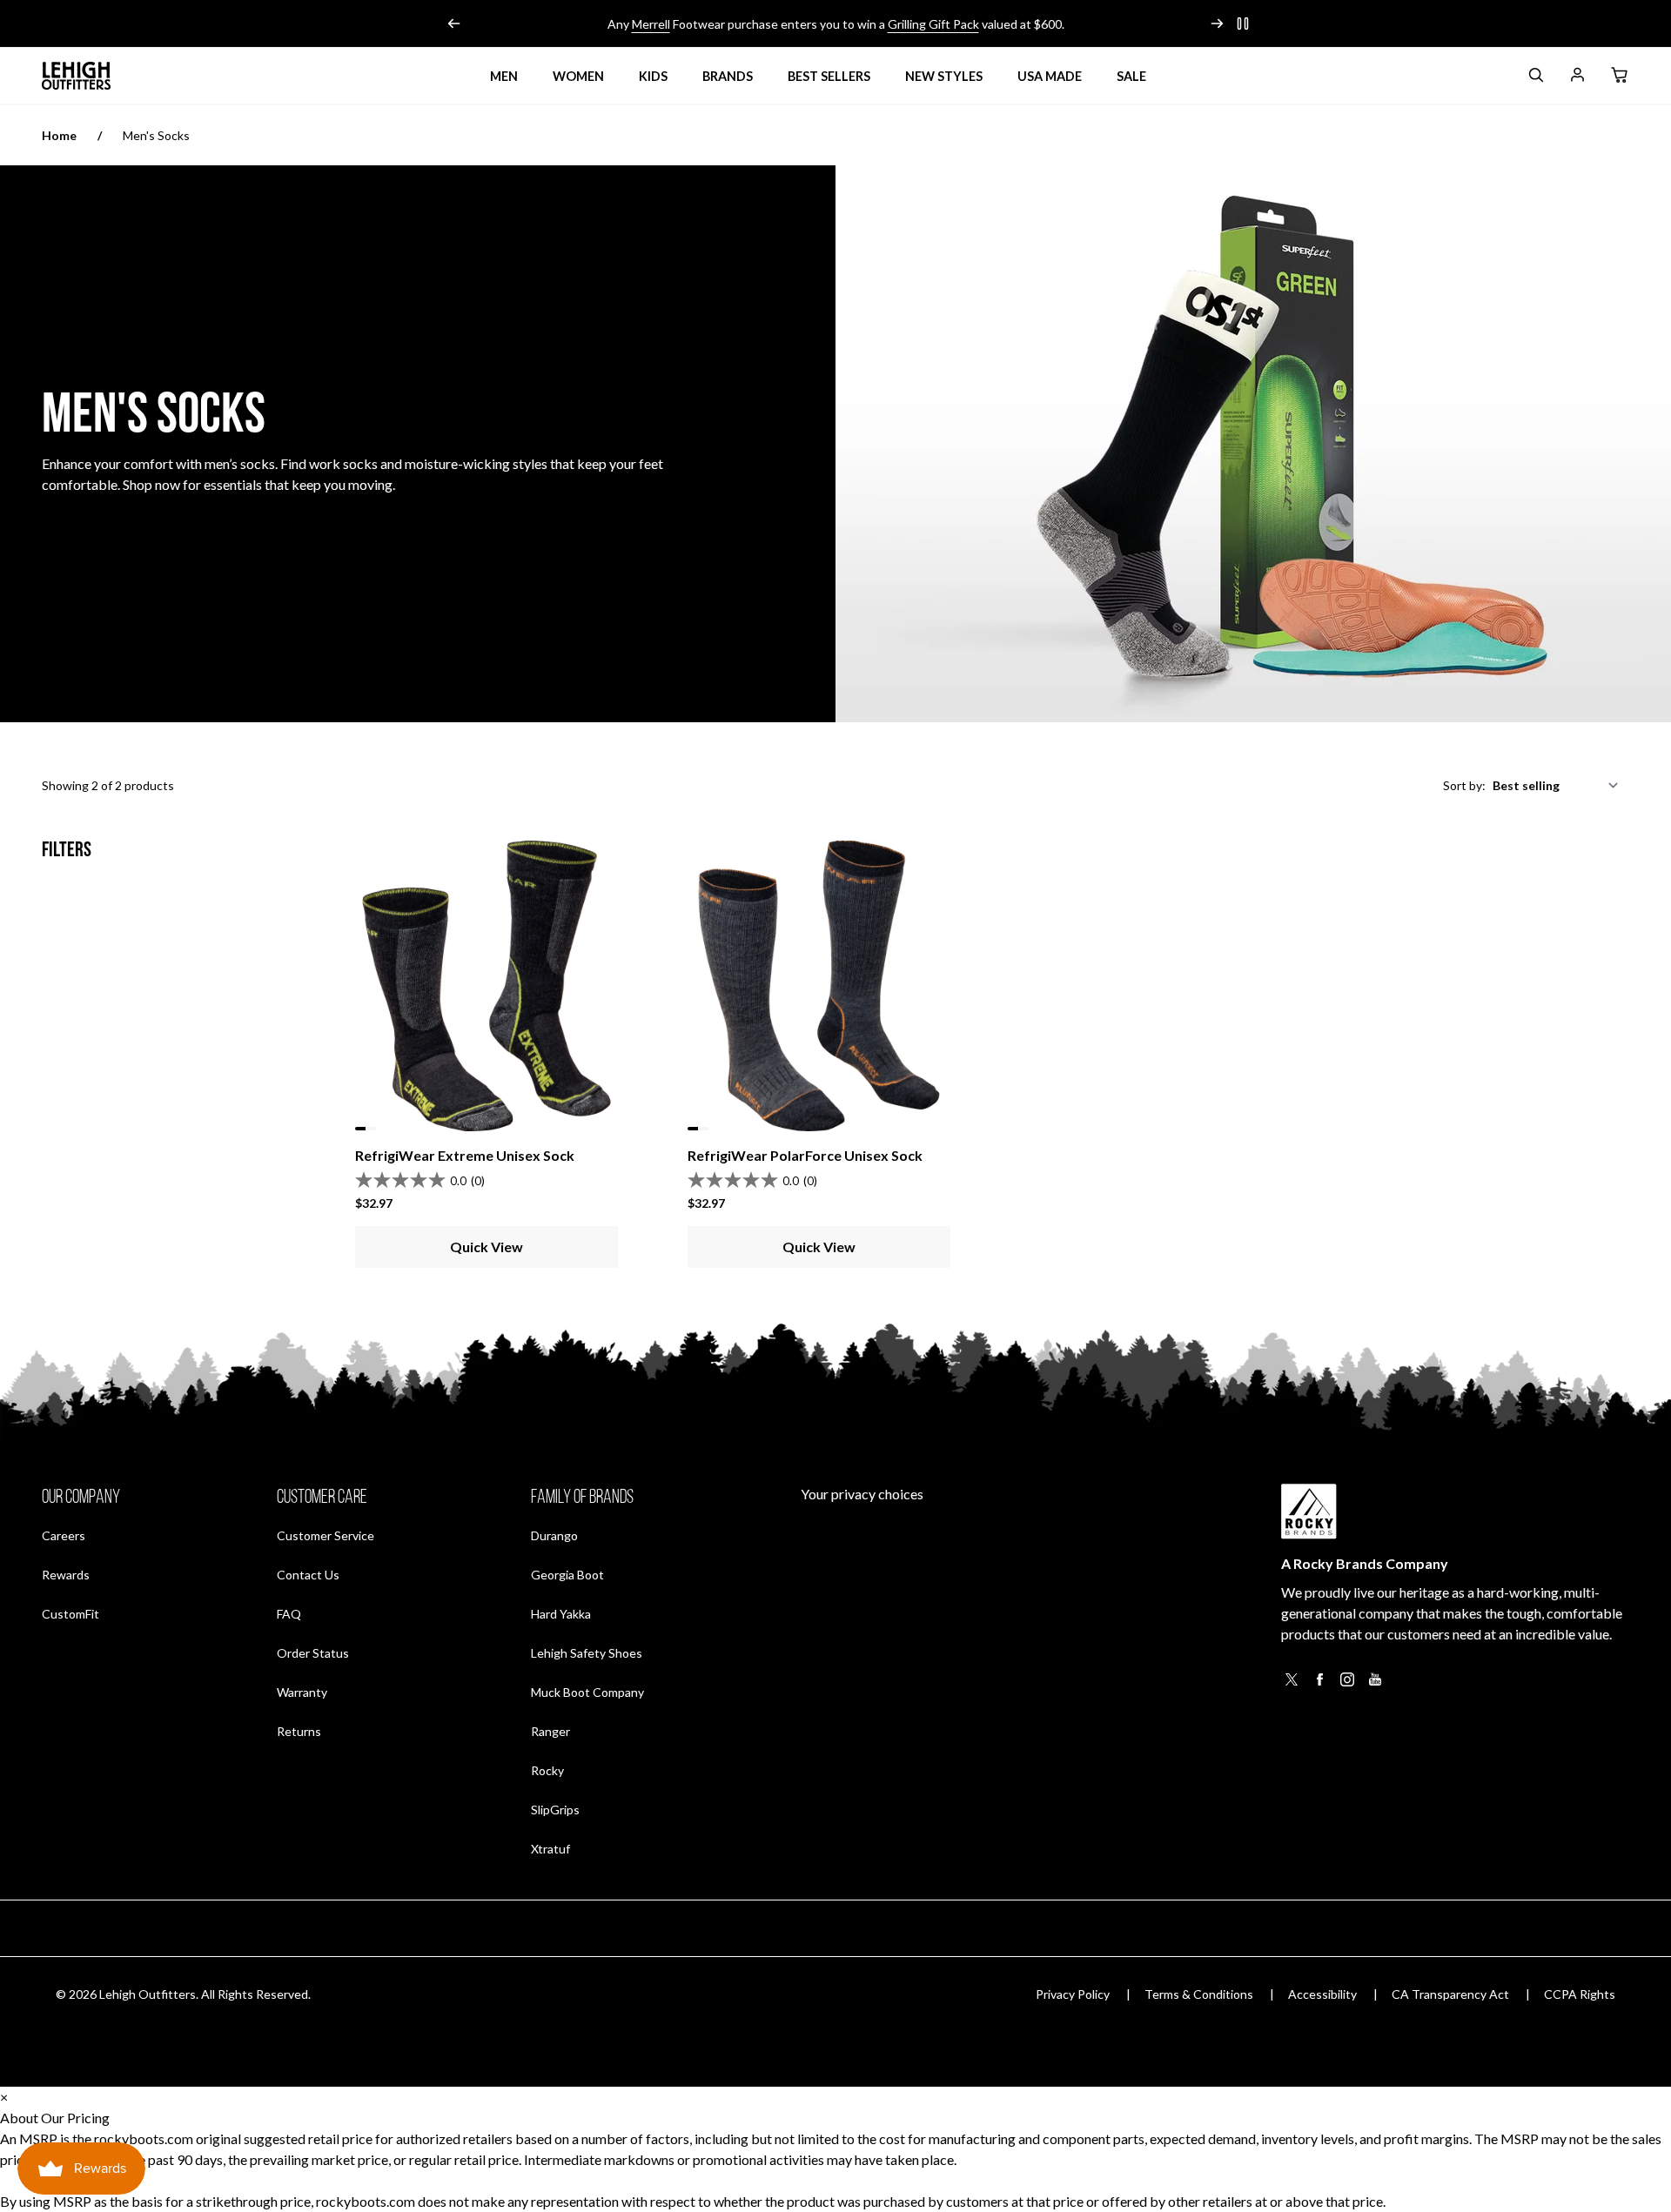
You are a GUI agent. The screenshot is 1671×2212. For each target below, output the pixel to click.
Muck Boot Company (587, 1692)
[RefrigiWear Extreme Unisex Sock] (487, 986)
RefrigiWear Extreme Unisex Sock (465, 1155)
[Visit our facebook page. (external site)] (1319, 1684)
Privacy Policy (1073, 1994)
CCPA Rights (1580, 1994)
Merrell (651, 24)
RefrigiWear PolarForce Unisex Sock (805, 1155)
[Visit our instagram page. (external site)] (1347, 1684)
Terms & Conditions (1199, 1994)
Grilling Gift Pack (933, 24)
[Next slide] (1217, 23)
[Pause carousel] (1243, 23)
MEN (504, 76)
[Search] (1535, 78)
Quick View (487, 1247)
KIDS (653, 76)
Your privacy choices (862, 1494)
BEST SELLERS (829, 76)
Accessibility (1322, 1994)
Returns (299, 1731)
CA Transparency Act (1450, 1994)
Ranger (550, 1731)
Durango (554, 1535)
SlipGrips (555, 1810)
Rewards (66, 1574)
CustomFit (70, 1613)
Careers (64, 1535)
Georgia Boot (567, 1575)
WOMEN (578, 76)
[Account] (1577, 78)
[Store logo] (77, 76)
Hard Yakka (561, 1614)
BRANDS (728, 76)
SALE (1131, 76)
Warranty (302, 1692)
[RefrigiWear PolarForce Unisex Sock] (819, 986)
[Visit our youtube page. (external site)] (1375, 1684)
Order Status (313, 1652)
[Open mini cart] (1619, 76)
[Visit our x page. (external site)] (1292, 1684)
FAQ (289, 1614)
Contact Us (308, 1575)
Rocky (547, 1770)
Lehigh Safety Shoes (587, 1653)
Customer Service (325, 1535)
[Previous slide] (454, 23)
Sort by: (1464, 785)
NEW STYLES (944, 76)
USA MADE (1050, 76)
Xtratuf (550, 1849)
